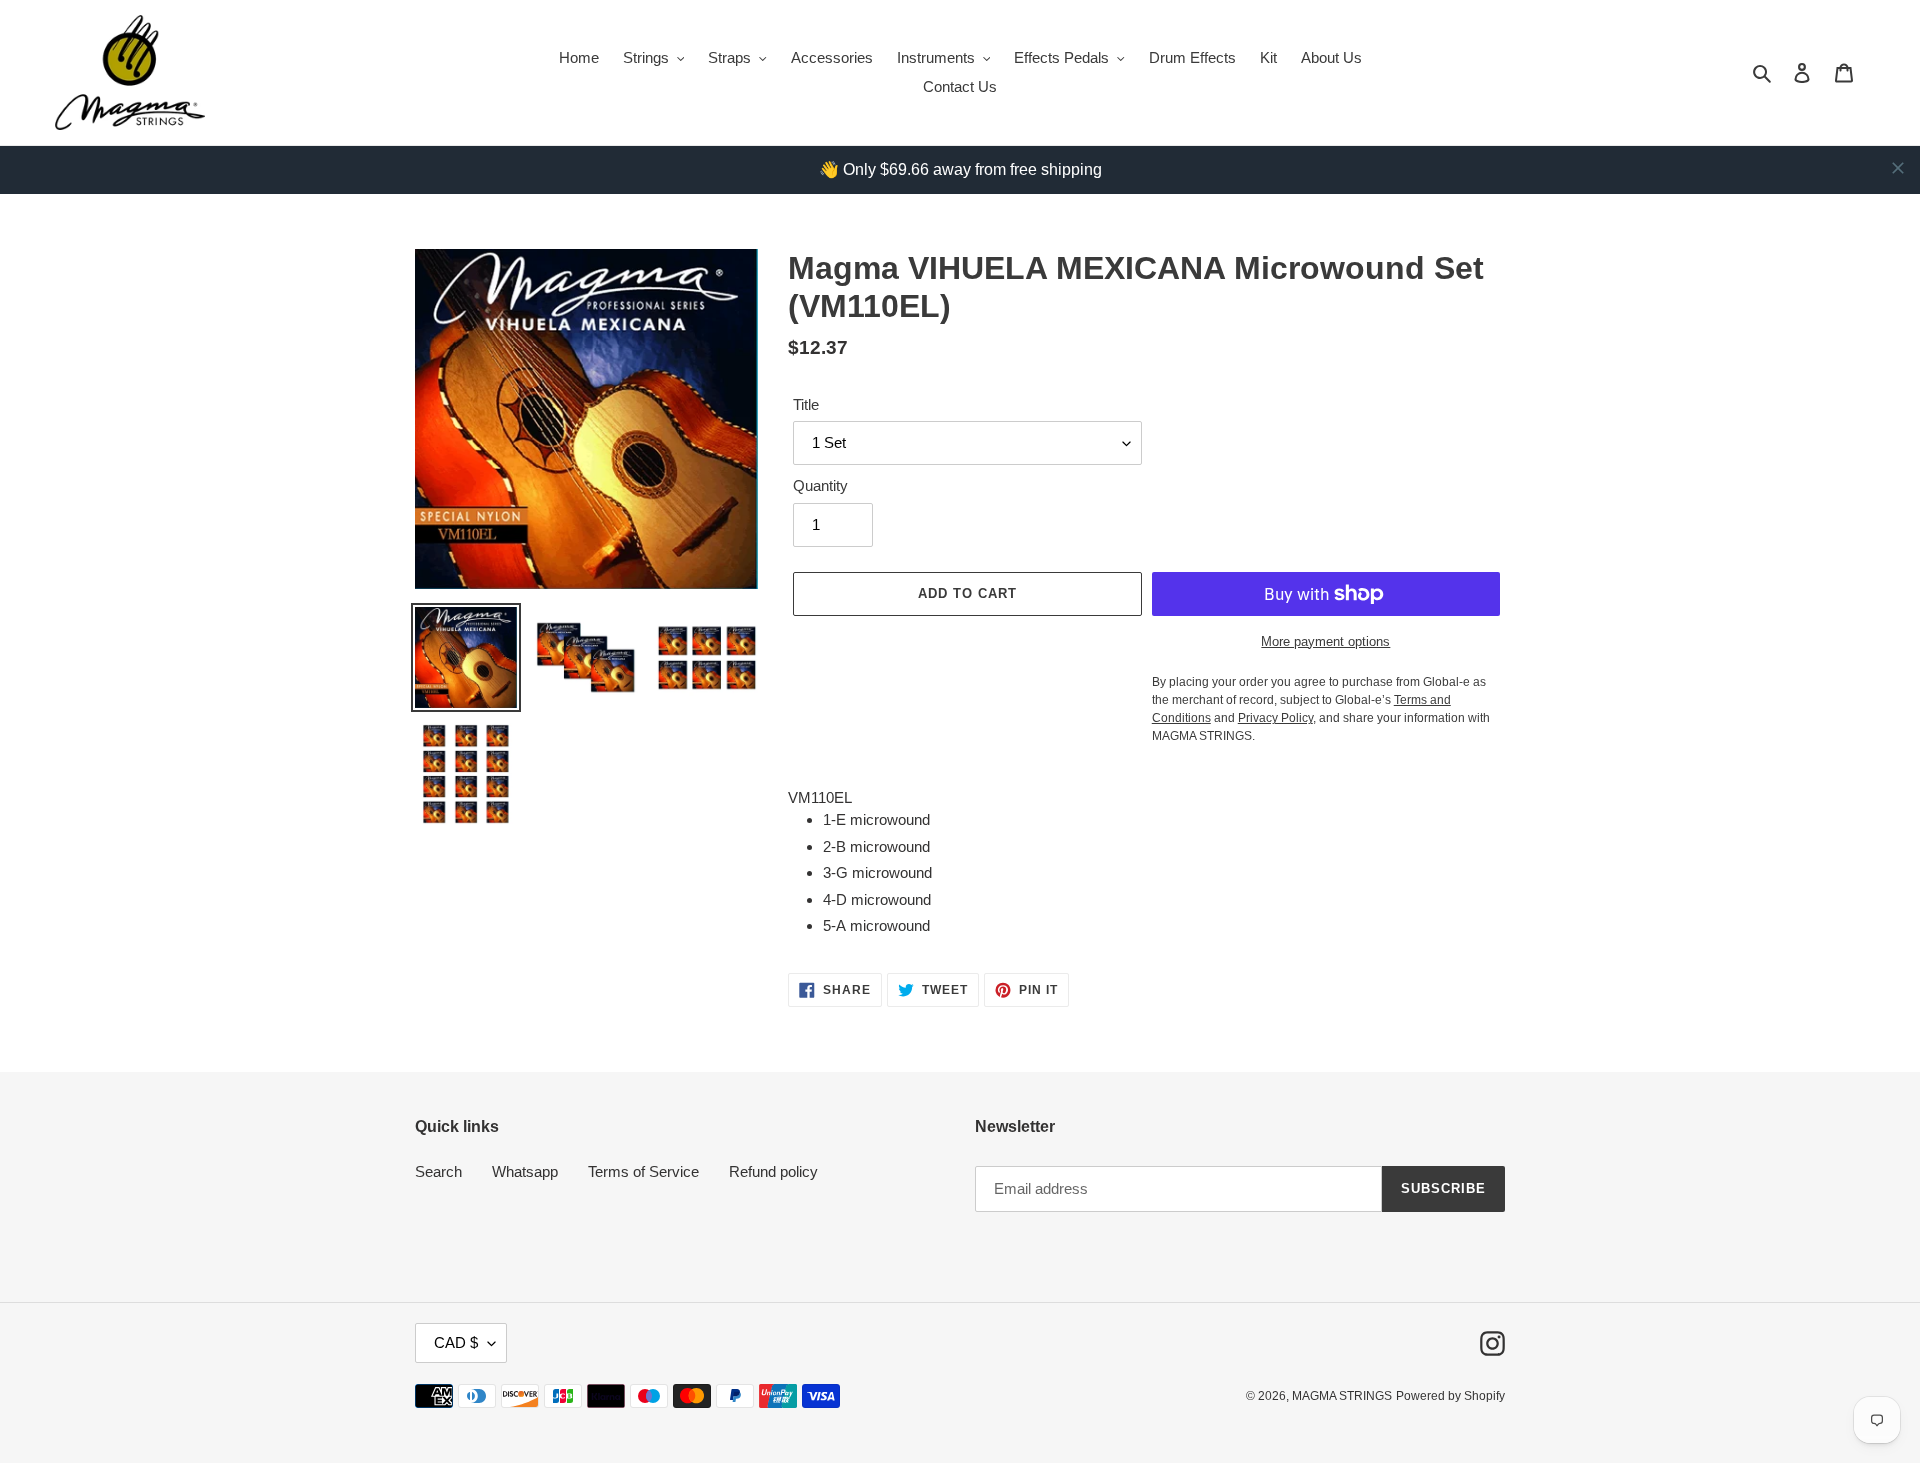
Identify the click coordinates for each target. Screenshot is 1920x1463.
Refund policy (773, 1171)
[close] (1898, 168)
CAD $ (456, 1342)
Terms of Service (643, 1171)
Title (806, 404)
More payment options (1325, 641)
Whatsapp (525, 1171)
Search (438, 1171)
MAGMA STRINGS (1342, 1396)
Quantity (820, 485)
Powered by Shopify (1450, 1396)
